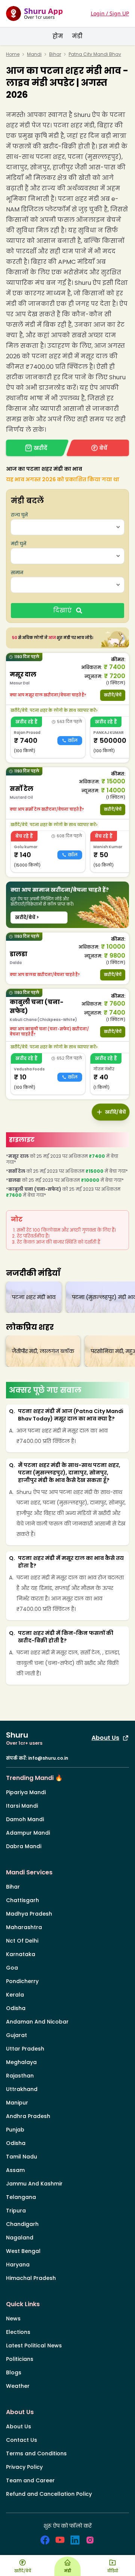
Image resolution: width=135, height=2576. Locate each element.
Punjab (15, 2130)
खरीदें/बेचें (113, 695)
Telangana (21, 2197)
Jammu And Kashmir (34, 2184)
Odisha (16, 2008)
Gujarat (16, 2035)
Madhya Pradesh (29, 1914)
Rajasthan (20, 2076)
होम (58, 36)
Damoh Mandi (25, 1819)
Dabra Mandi (24, 1846)
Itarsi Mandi (22, 1806)
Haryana (18, 2265)
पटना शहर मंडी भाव (34, 1297)
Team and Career (30, 2480)
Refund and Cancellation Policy (49, 2494)
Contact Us (22, 2440)
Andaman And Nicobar (37, 2022)
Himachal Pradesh (31, 2278)
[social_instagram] (90, 2540)
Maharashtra (24, 1927)
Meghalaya (21, 2062)
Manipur (17, 2103)
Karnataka (21, 1954)
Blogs (14, 2372)
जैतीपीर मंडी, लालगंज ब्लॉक (43, 1351)
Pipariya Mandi (26, 1792)
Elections (18, 2332)
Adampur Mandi (28, 1833)
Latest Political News (34, 2345)
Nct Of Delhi (22, 1941)
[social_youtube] (60, 2540)
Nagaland (20, 2238)
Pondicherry (22, 1981)
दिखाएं (62, 610)
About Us (105, 1738)
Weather (18, 2386)
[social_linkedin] (75, 2540)
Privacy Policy (24, 2467)
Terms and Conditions (36, 2453)
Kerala (15, 1995)
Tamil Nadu (22, 2157)
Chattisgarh (22, 1900)
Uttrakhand (22, 2089)
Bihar (55, 54)
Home (13, 54)
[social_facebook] (45, 2540)
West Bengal (23, 2251)
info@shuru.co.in (48, 1758)
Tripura (16, 2211)
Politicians (20, 2359)
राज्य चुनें (19, 515)
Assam (15, 2170)
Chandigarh (22, 2224)
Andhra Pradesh (28, 2116)
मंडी (77, 36)
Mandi (34, 54)
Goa (12, 1968)
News (13, 2319)
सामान (17, 573)
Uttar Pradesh (25, 2049)
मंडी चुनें (19, 544)
